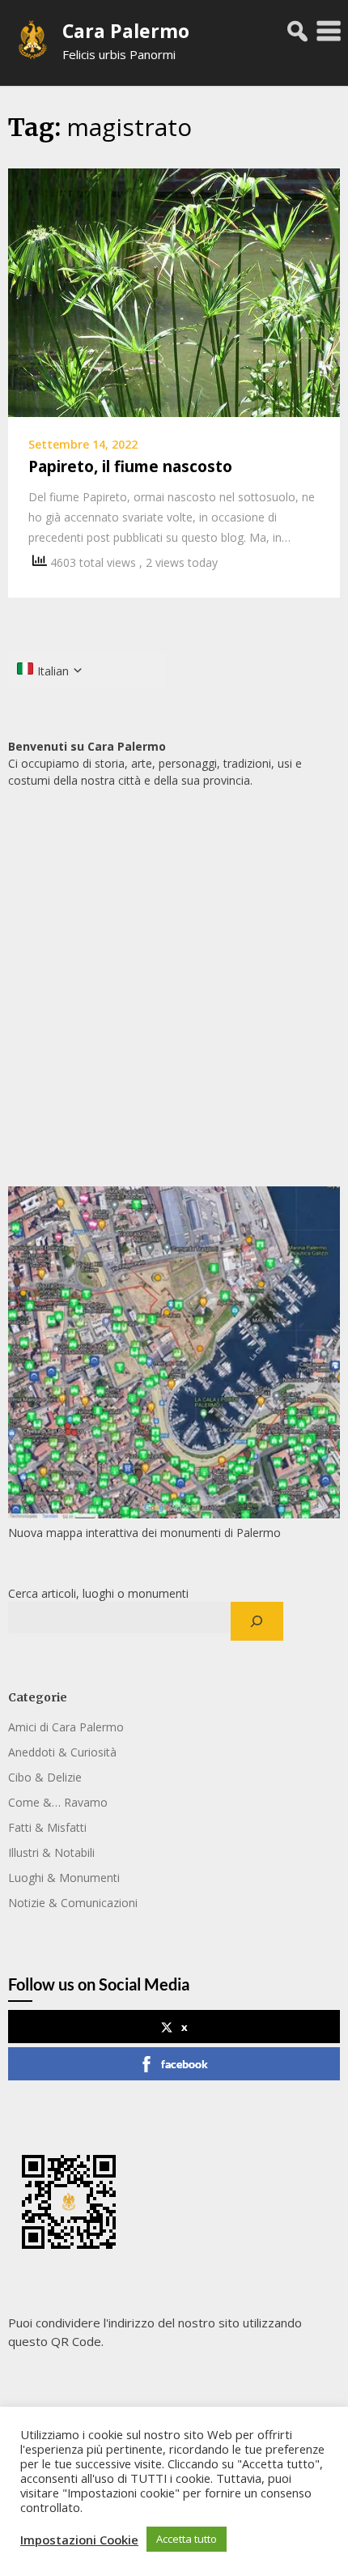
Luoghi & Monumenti (64, 1878)
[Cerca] (257, 1621)
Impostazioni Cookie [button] (79, 2540)
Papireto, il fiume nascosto (130, 466)
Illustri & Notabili (51, 1852)
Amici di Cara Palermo (66, 1727)
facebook (185, 2064)
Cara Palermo (126, 31)
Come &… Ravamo (58, 1802)
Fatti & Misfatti (47, 1827)
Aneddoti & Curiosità (62, 1752)
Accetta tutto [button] (187, 2539)
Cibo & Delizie (45, 1777)
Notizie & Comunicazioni (73, 1903)
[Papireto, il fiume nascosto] (174, 292)
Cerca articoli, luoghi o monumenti (98, 1593)
